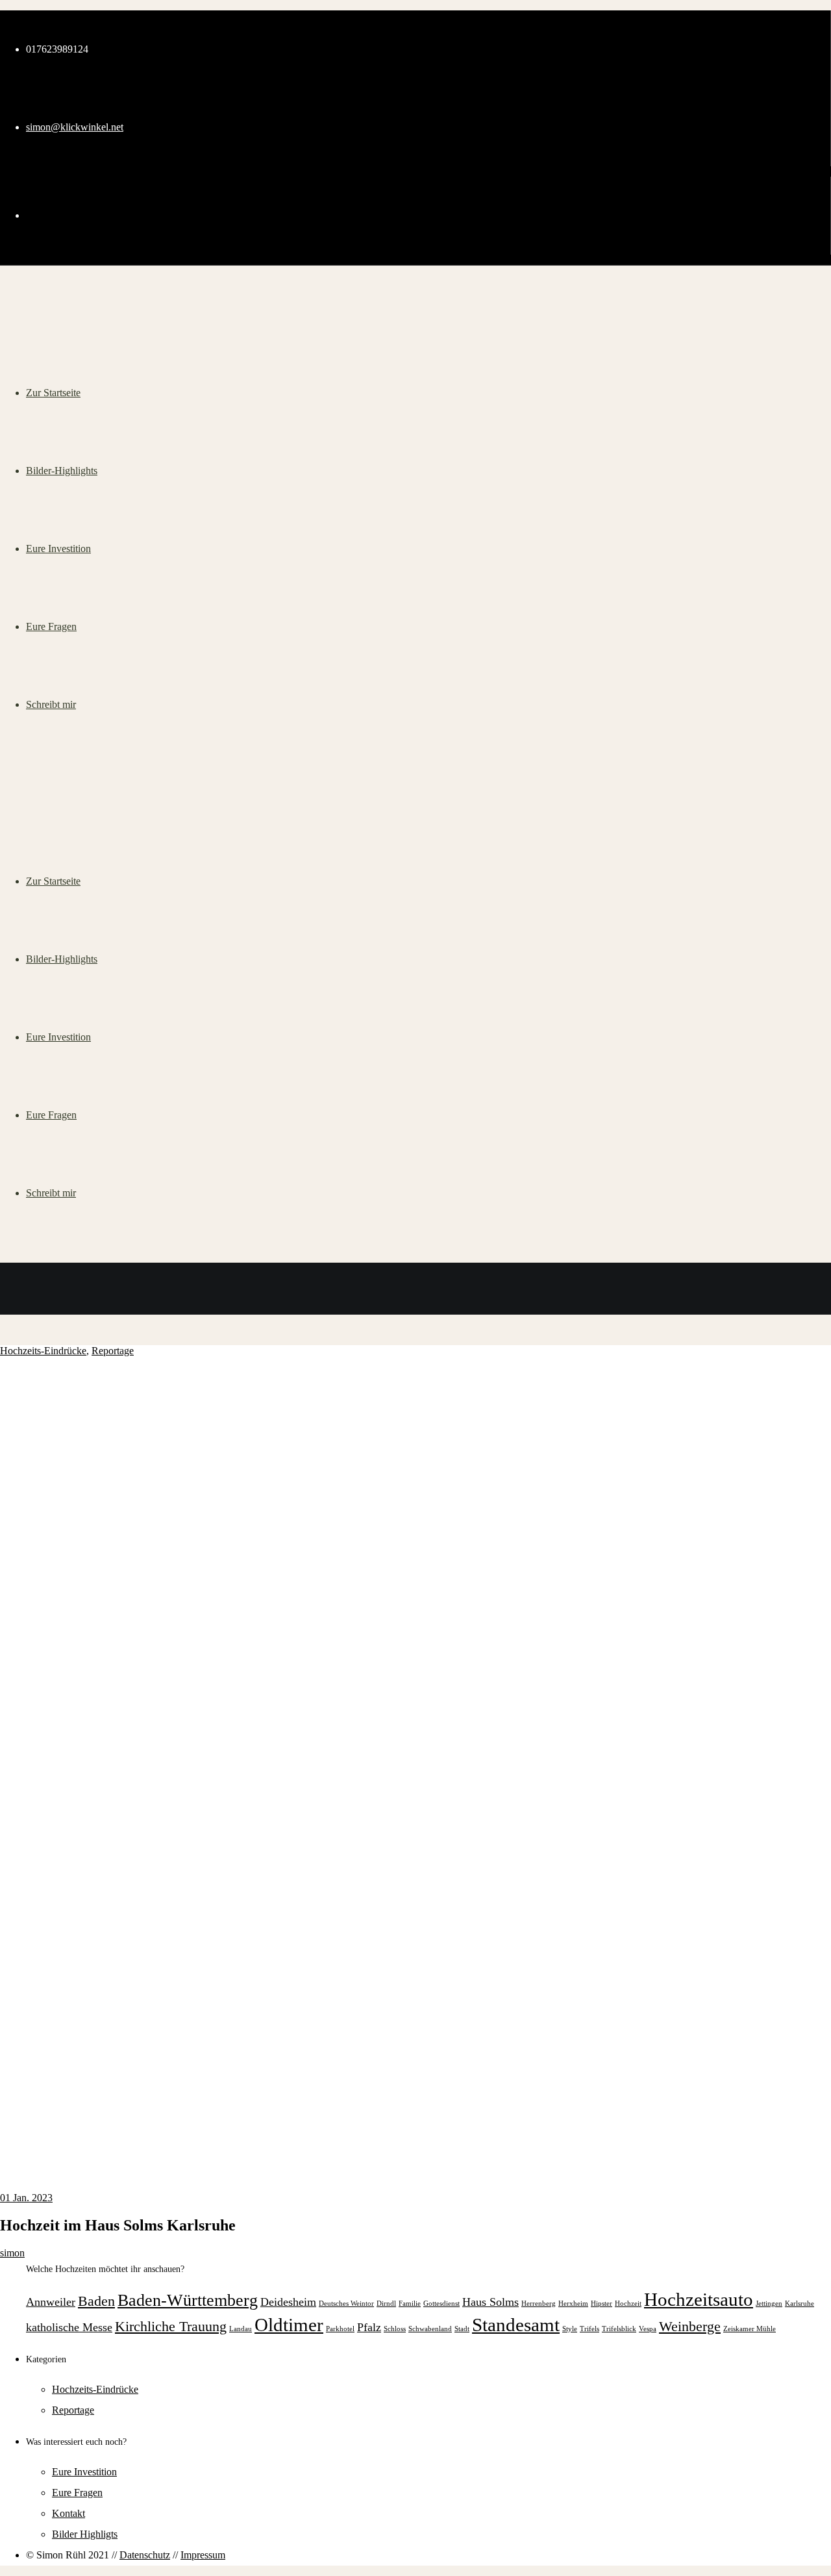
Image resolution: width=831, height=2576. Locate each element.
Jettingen (769, 2304)
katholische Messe (69, 2327)
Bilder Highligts (85, 2534)
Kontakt (68, 2513)
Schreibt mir (51, 1193)
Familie (410, 2304)
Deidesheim (288, 2302)
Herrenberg (539, 2304)
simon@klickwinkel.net (75, 127)
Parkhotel (340, 2329)
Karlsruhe (800, 2304)
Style (570, 2329)
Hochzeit (628, 2304)
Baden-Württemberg (188, 2300)
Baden (96, 2301)
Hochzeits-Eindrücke (43, 1351)
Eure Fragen (51, 1115)
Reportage (113, 1351)
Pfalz (369, 2327)
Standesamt (516, 2325)
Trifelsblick (619, 2329)
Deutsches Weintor (346, 2304)
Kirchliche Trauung (171, 2326)
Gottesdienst (441, 2304)
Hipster (602, 2304)
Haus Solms (490, 2302)
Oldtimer (289, 2325)
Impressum (203, 2555)
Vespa (648, 2329)
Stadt (462, 2329)
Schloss (395, 2329)
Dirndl (386, 2304)
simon (12, 2253)
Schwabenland (430, 2329)
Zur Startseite (53, 881)
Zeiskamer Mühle (750, 2329)
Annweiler (51, 2302)
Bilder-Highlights (62, 959)
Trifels (589, 2329)
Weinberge (690, 2326)
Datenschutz (145, 2555)
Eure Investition (58, 1037)
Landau (241, 2329)
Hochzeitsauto (699, 2299)
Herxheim (573, 2304)
